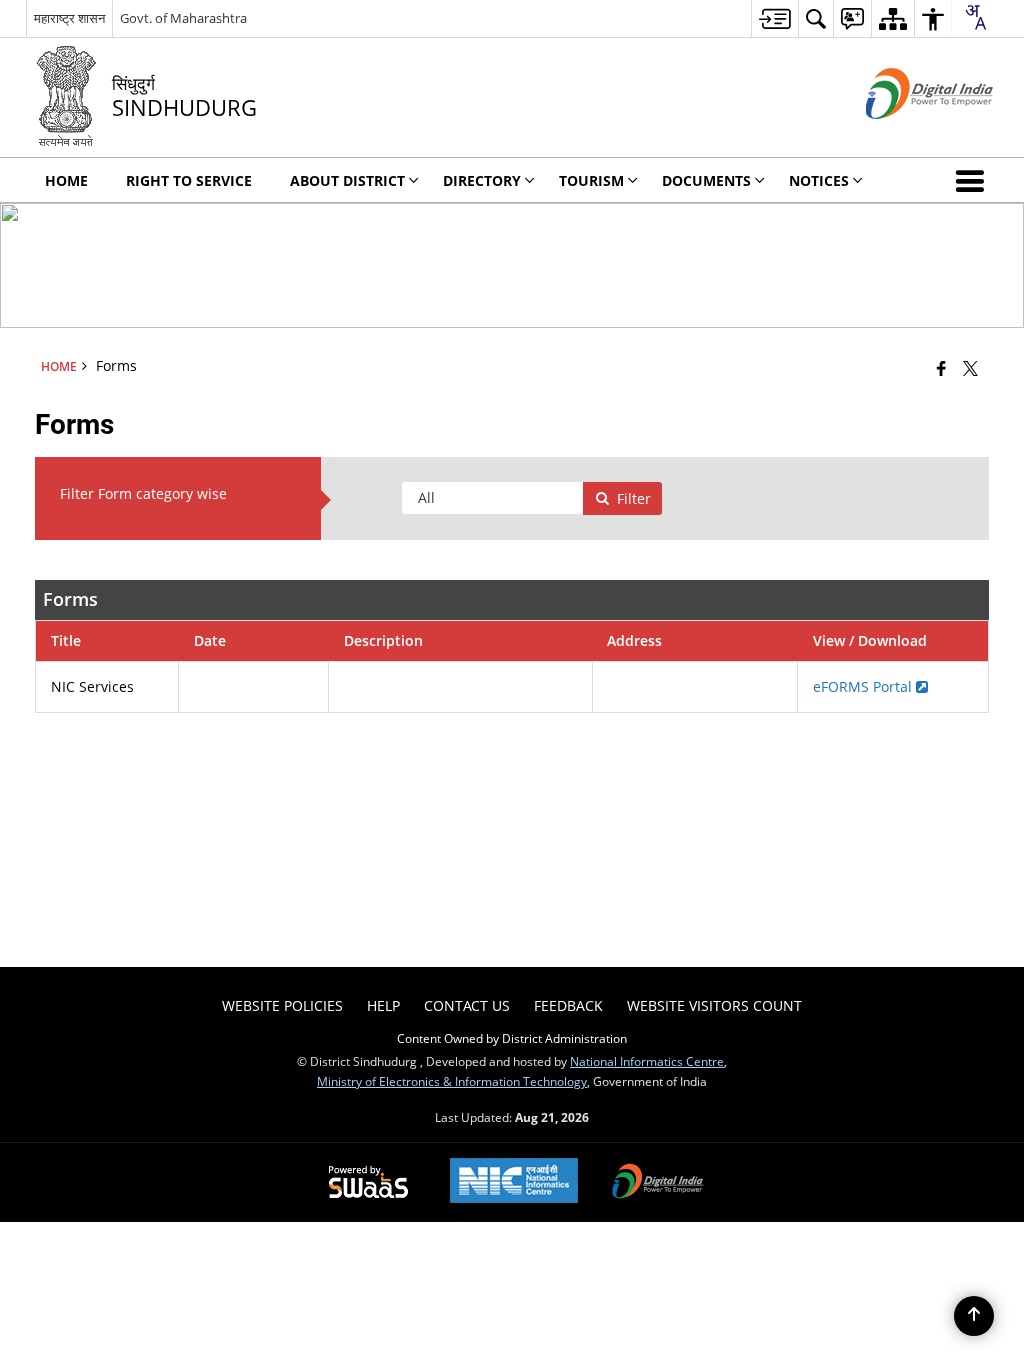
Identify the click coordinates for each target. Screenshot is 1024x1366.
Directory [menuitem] (482, 180)
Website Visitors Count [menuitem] (714, 1005)
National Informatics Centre (647, 1061)
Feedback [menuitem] (568, 1005)
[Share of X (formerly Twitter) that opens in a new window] (970, 368)
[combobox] (975, 17)
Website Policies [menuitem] (282, 1005)
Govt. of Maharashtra (183, 18)
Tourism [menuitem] (591, 180)
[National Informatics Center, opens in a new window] (514, 1182)
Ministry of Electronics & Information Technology (452, 1081)
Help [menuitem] (383, 1005)
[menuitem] (774, 18)
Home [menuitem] (66, 180)
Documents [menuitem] (706, 180)
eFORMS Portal (864, 686)
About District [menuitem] (347, 180)
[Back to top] (974, 1316)
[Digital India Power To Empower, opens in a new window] (658, 1183)
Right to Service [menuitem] (189, 180)
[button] (974, 180)
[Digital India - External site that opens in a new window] (904, 135)
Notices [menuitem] (819, 180)
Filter (634, 498)
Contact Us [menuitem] (467, 1005)
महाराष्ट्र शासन (69, 18)
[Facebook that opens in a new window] (941, 368)
